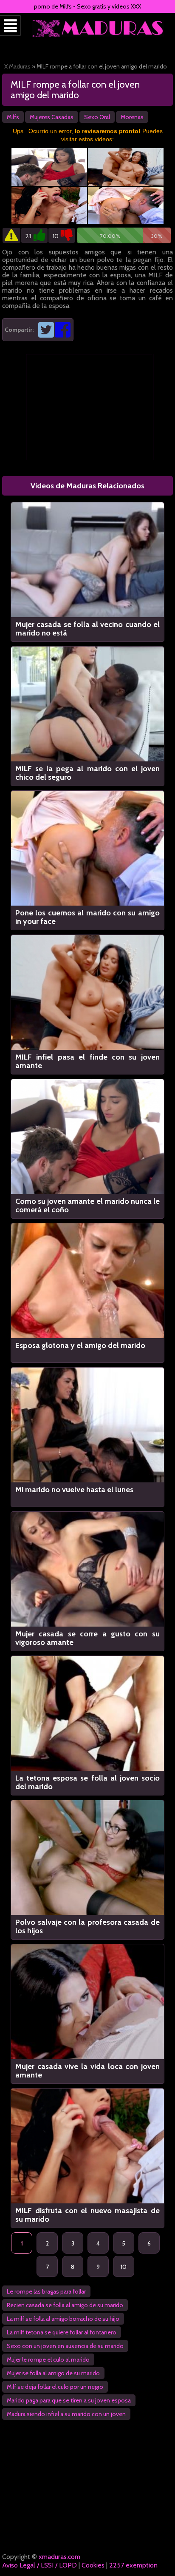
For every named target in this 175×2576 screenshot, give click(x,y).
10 (124, 2267)
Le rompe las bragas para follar (46, 2291)
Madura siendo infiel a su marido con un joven (66, 2414)
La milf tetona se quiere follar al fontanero (62, 2332)
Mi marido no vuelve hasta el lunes (74, 1490)
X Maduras (17, 66)
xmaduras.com (59, 2557)
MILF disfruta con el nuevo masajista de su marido (87, 2215)
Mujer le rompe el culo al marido (48, 2359)
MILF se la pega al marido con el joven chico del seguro (87, 773)
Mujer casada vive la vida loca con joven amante (87, 2071)
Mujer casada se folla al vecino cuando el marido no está (87, 629)
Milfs (13, 117)
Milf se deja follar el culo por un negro (55, 2387)
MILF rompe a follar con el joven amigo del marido (75, 90)
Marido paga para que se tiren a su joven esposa (69, 2400)
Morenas (132, 117)
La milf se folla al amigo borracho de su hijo (63, 2319)
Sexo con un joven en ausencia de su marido (65, 2346)
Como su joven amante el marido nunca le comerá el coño (87, 1205)
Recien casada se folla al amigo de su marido (65, 2305)
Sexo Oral (97, 117)
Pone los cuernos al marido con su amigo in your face (87, 917)
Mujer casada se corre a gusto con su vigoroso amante (87, 1638)
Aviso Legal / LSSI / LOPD (40, 2565)
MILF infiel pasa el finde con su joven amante (87, 1061)
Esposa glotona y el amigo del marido (80, 1346)
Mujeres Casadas (52, 117)
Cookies (93, 2565)
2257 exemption (133, 2565)
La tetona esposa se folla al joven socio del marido (87, 1782)
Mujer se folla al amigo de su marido (53, 2373)
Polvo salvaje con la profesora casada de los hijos (87, 1926)
